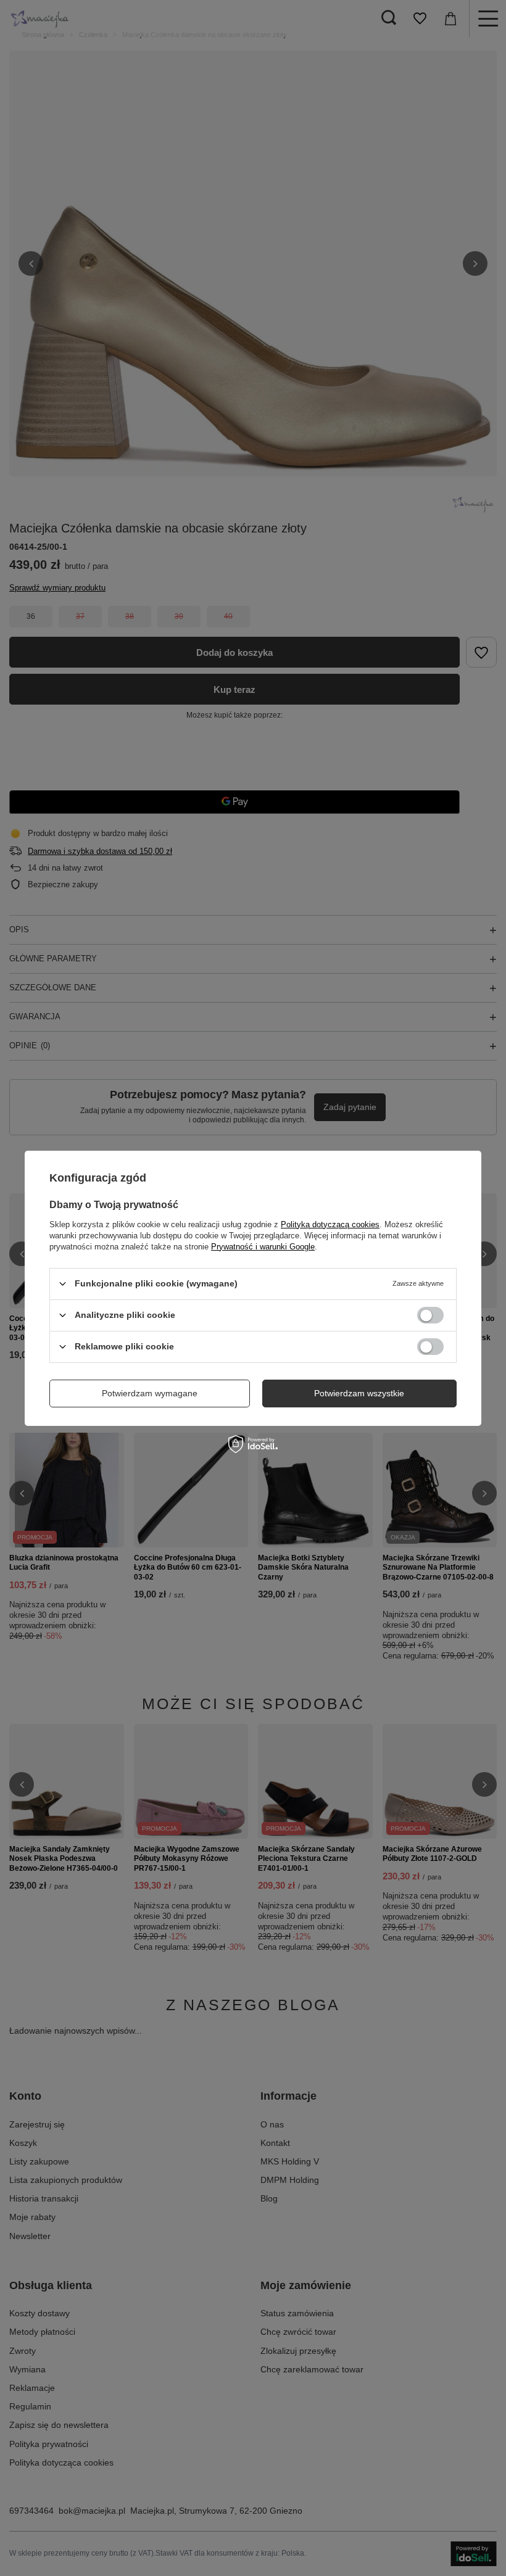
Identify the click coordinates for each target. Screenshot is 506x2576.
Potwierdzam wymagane (150, 1393)
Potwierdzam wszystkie (359, 1393)
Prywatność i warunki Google (263, 1246)
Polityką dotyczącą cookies (330, 1224)
